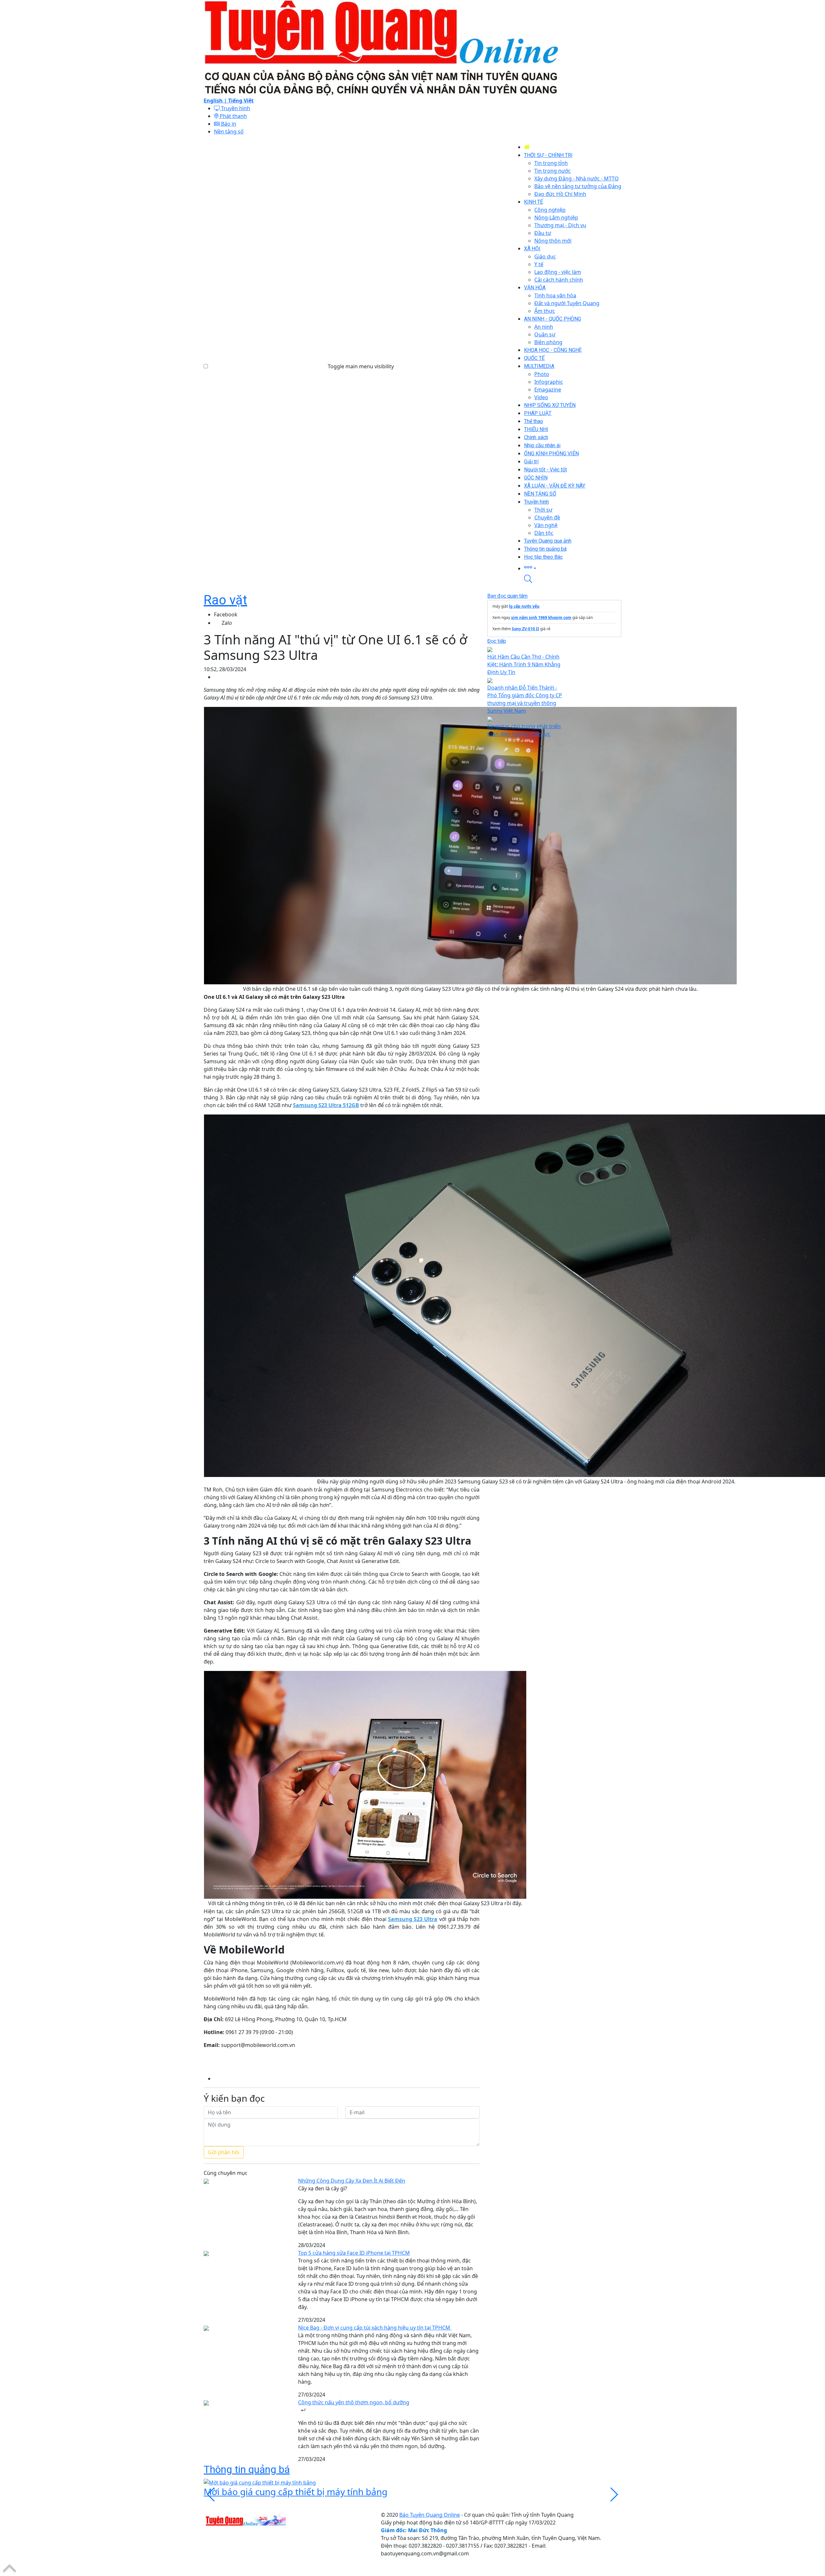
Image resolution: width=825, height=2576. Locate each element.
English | (216, 101)
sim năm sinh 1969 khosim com (541, 617)
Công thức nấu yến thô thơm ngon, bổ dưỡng (354, 2402)
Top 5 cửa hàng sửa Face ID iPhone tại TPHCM (354, 2253)
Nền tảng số (229, 131)
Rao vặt (225, 600)
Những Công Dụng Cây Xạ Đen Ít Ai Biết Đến (352, 2181)
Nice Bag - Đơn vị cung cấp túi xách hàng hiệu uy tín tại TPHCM (375, 2328)
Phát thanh (233, 116)
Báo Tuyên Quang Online (430, 2515)
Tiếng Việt (241, 101)
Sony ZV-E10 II (525, 629)
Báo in (228, 124)
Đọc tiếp (497, 641)
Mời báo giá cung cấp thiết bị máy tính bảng (296, 2492)
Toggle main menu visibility (361, 366)
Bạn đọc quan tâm (507, 596)
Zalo (227, 623)
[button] (573, 568)
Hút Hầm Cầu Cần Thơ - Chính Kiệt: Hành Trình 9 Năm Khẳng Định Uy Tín (524, 664)
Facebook (226, 614)
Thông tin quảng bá (247, 2469)
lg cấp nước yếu (524, 606)
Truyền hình (235, 108)
